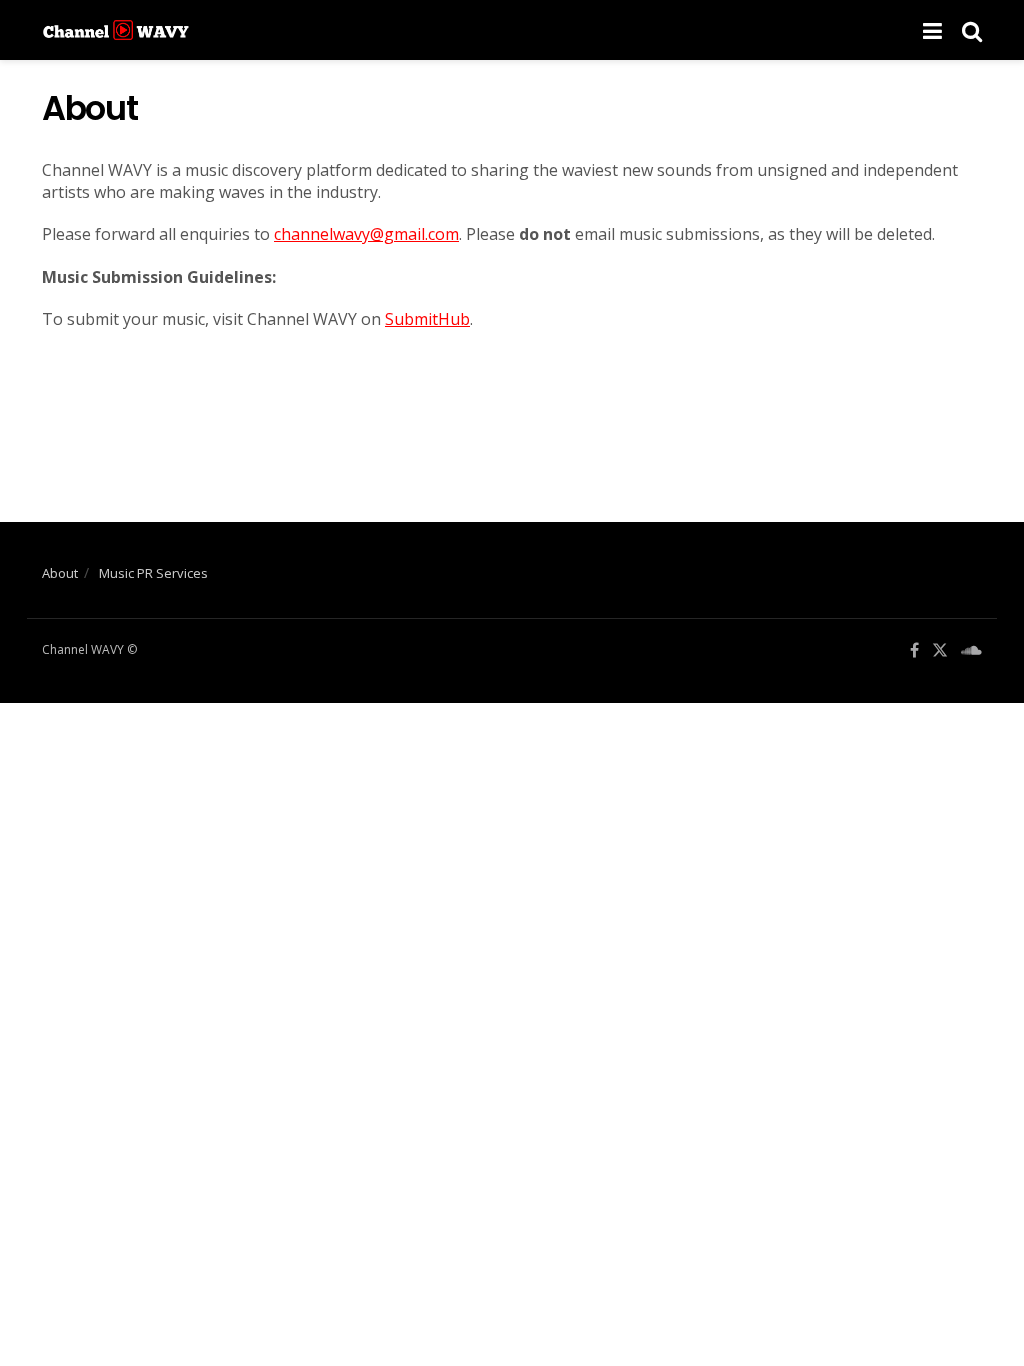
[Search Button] (972, 30)
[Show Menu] (932, 30)
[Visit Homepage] (116, 30)
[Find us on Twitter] (940, 650)
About (60, 573)
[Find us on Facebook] (914, 650)
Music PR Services (153, 573)
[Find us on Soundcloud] (971, 650)
